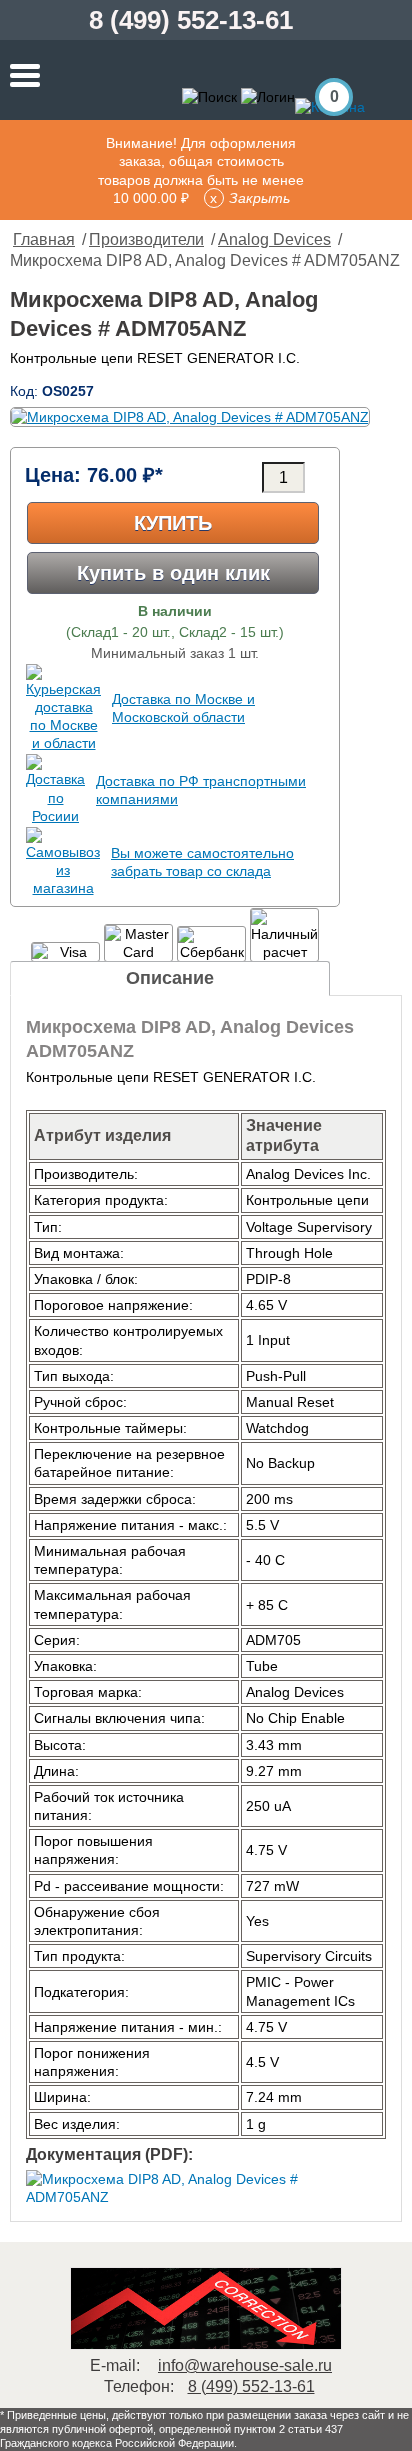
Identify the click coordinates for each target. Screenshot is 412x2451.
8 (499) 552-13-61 (191, 20)
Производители (146, 239)
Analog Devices (274, 239)
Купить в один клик (173, 573)
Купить (173, 523)
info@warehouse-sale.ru (245, 2365)
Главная (44, 239)
